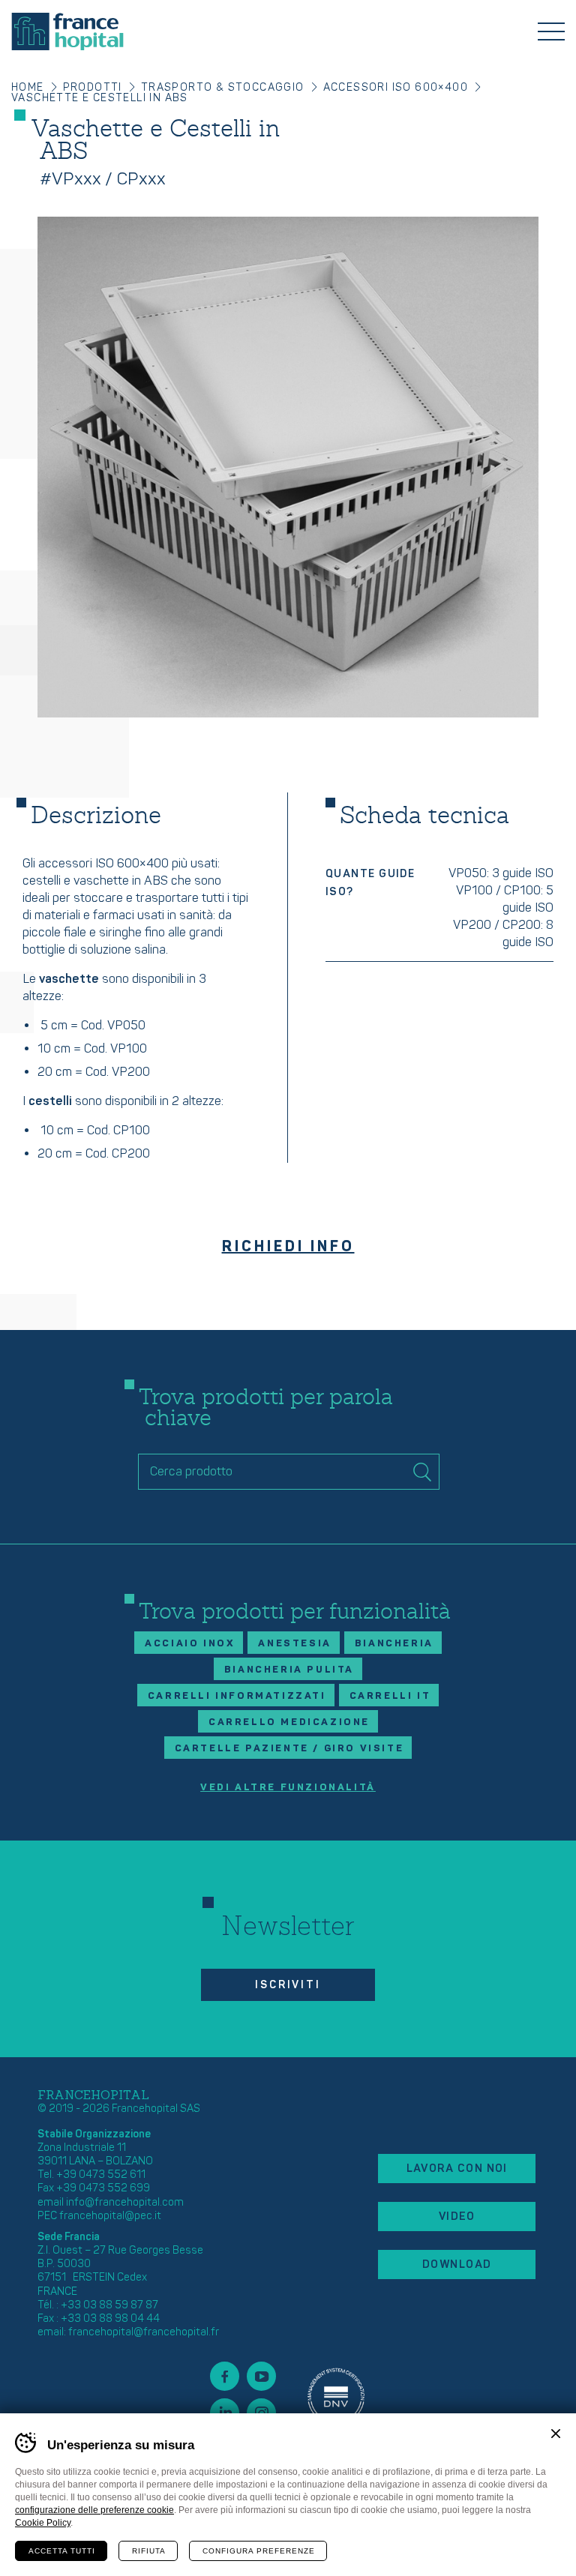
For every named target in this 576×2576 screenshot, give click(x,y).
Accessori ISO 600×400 (396, 87)
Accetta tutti (62, 2551)
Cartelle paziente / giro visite (289, 1748)
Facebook (225, 2376)
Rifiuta (149, 2551)
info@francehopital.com (125, 2202)
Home (28, 87)
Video (457, 2217)
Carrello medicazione (289, 1722)
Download (457, 2264)
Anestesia (294, 1643)
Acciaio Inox (190, 1643)
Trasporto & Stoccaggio (223, 87)
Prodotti (93, 87)
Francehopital (67, 31)
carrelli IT (390, 1696)
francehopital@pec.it (110, 2216)
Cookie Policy (43, 2523)
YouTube (261, 2376)
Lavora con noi (457, 2169)
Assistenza (336, 2395)
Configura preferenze (259, 2551)
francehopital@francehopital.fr (144, 2332)
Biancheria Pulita (289, 1670)
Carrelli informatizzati (237, 1696)
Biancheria (394, 1643)
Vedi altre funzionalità (288, 1788)
